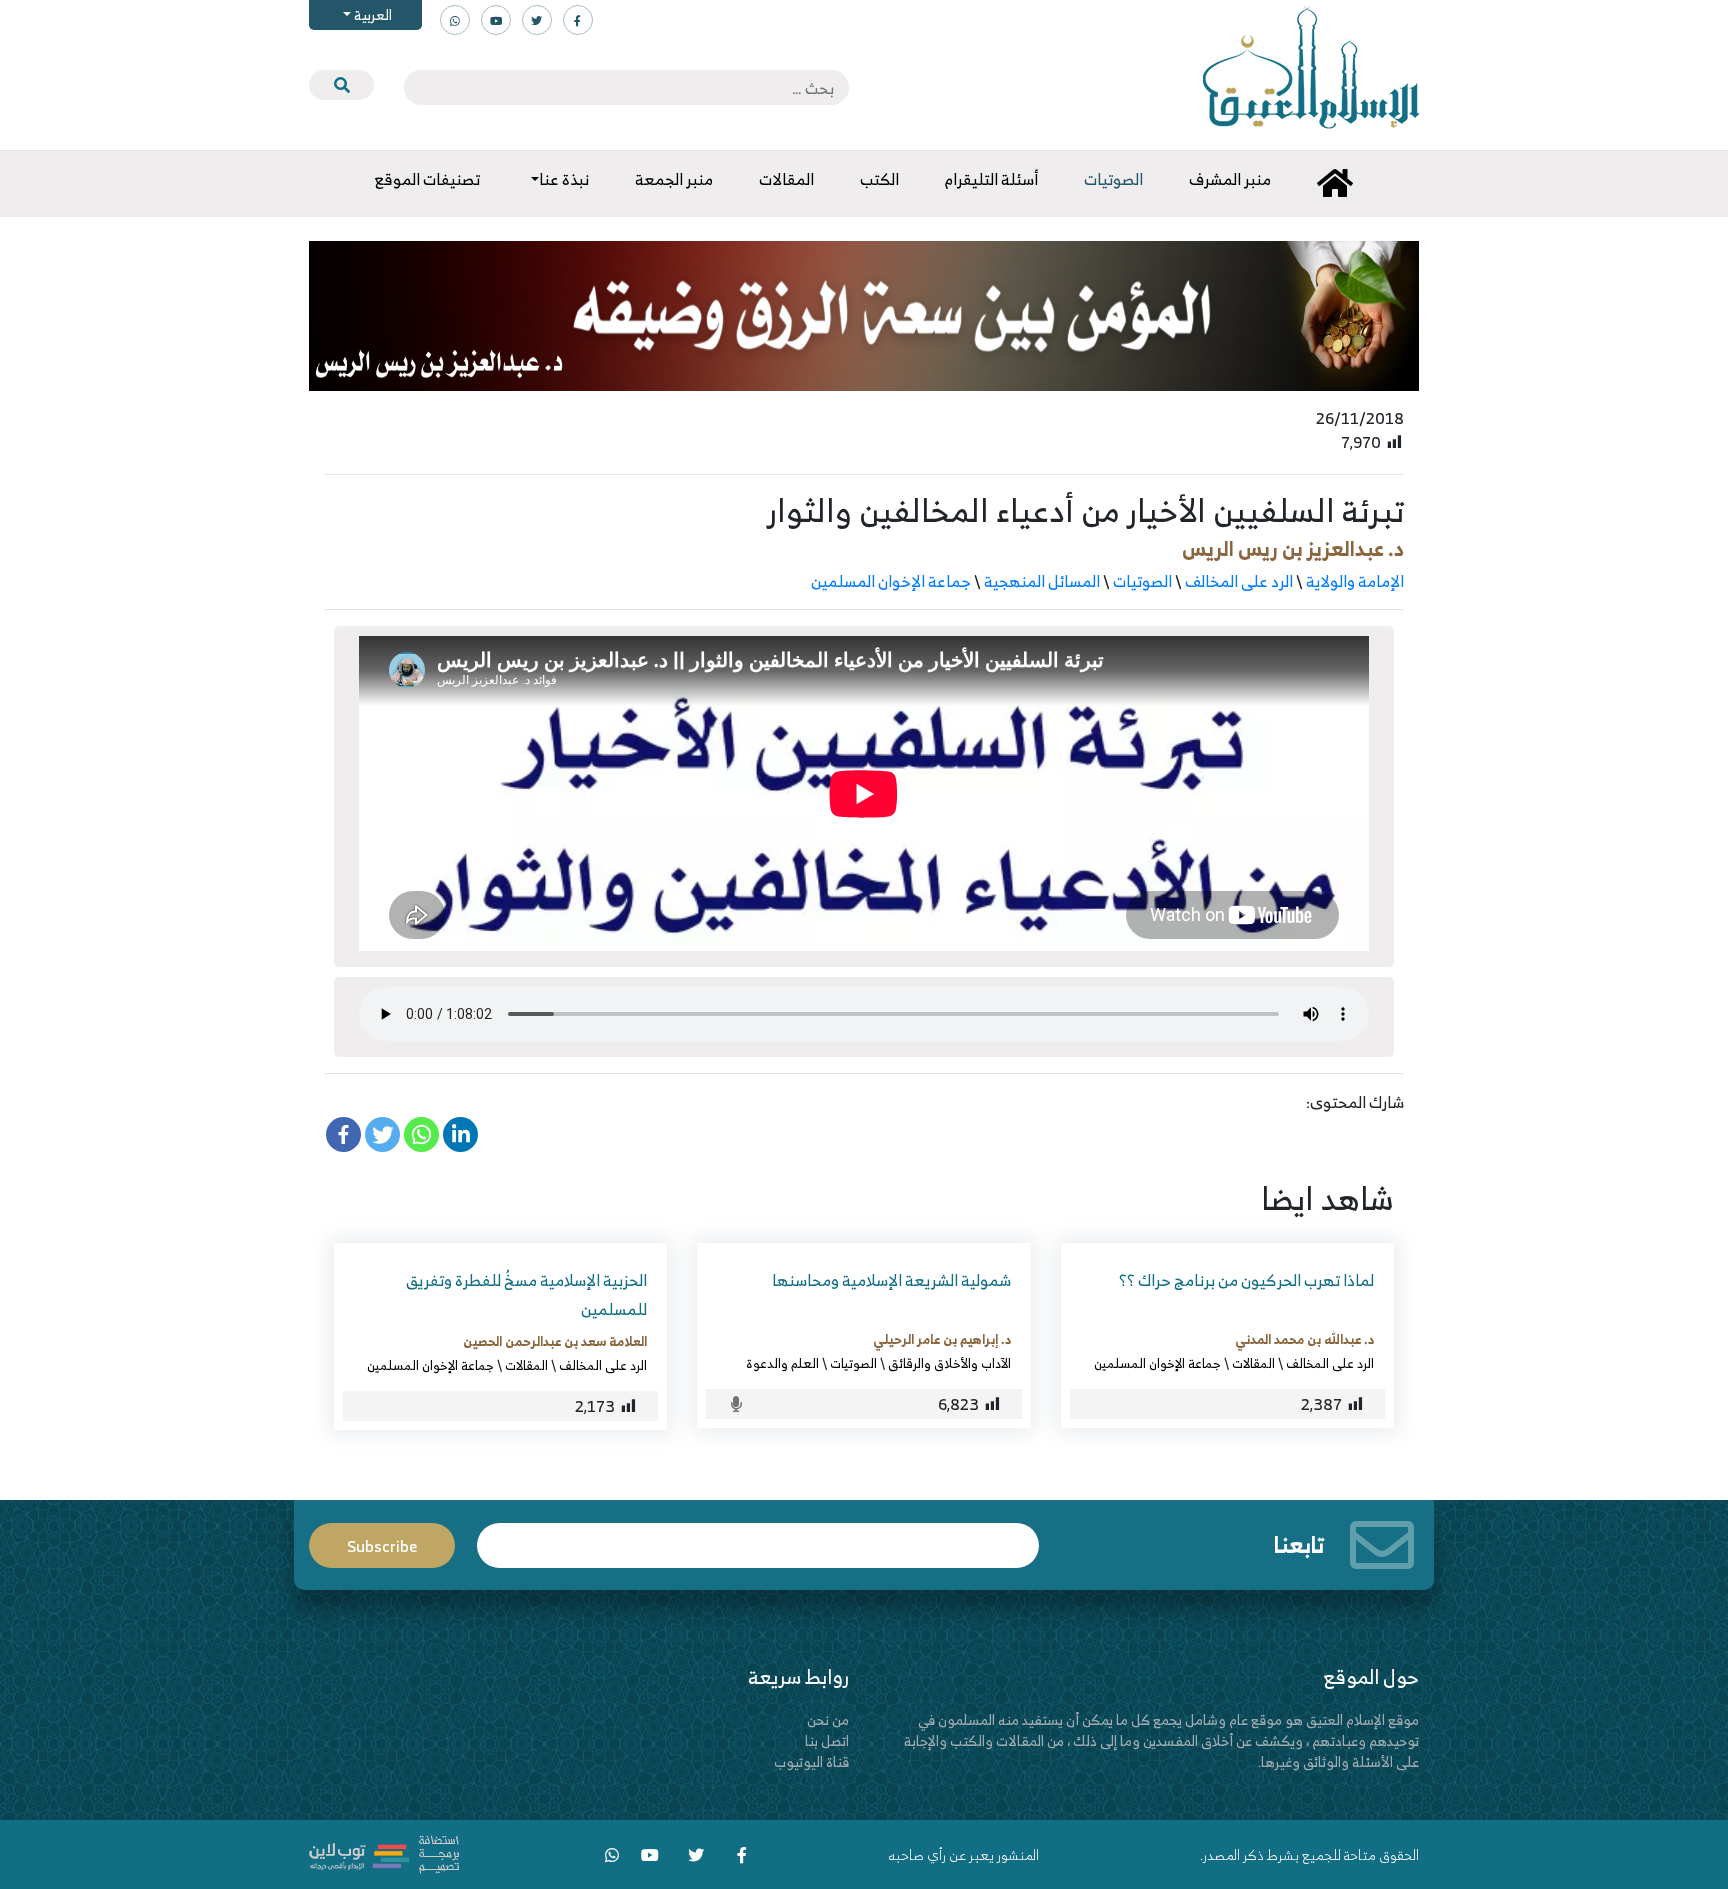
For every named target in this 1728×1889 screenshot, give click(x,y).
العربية (371, 14)
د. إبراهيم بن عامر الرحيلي (942, 1339)
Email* (758, 1536)
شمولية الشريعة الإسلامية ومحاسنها (891, 1280)
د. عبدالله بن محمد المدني (1304, 1339)
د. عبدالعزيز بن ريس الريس (1293, 548)
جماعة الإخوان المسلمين (891, 581)
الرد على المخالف (1239, 581)
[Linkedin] (460, 1134)
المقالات (1253, 1363)
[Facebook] (343, 1134)
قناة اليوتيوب (811, 1761)
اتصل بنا (827, 1740)
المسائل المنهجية (1042, 581)
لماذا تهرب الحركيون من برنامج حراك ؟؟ (1246, 1280)
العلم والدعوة (782, 1363)
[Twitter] (382, 1134)
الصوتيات (1142, 581)
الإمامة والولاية (1355, 581)
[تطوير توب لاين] (384, 1852)
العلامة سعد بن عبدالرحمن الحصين (555, 1341)
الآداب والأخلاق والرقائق (949, 1363)
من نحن (828, 1719)
